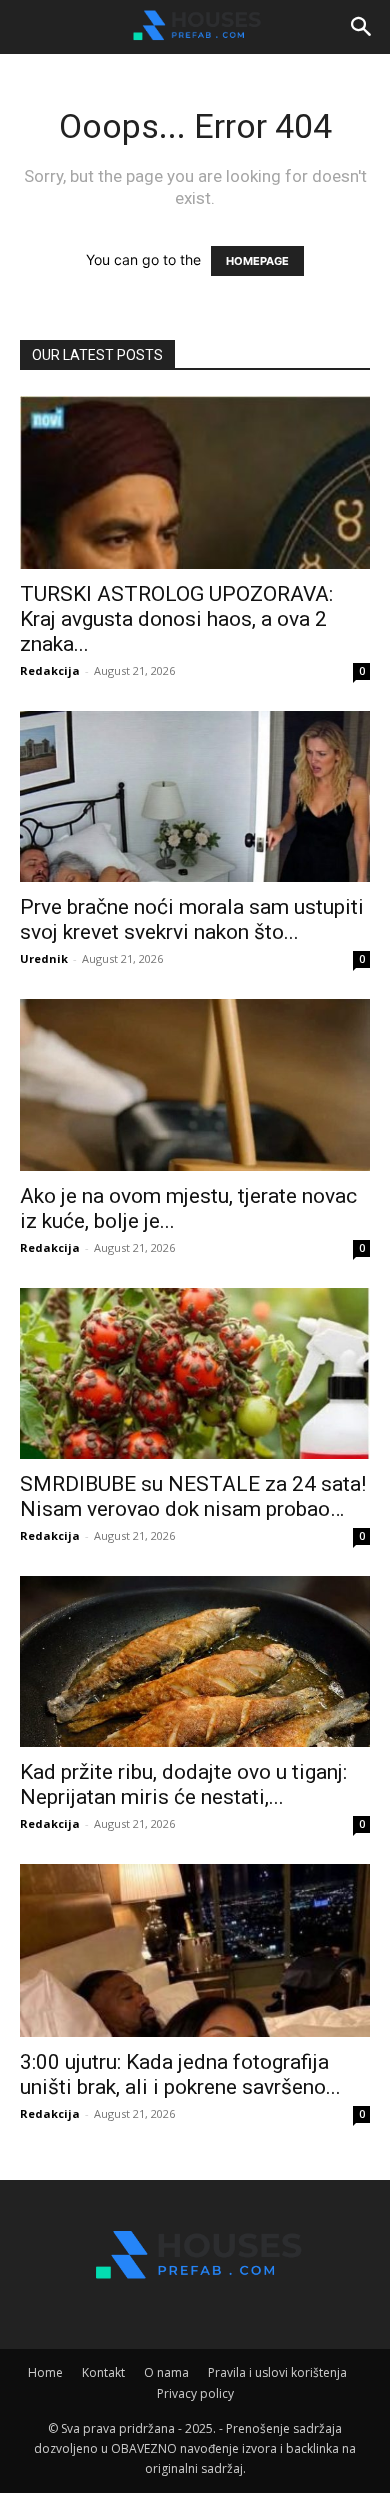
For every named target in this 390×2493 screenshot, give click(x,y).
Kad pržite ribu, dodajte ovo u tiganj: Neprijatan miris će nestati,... (183, 1784)
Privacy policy (195, 2393)
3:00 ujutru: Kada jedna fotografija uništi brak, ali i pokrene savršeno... (180, 2074)
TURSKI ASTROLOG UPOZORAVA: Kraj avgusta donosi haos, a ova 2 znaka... (176, 619)
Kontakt (103, 2372)
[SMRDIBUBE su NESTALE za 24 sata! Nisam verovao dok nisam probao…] (195, 1373)
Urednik (44, 958)
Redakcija (50, 670)
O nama (166, 2372)
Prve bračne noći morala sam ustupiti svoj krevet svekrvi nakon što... (192, 919)
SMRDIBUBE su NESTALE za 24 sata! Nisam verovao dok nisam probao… (193, 1496)
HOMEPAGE (257, 261)
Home (45, 2372)
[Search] (362, 27)
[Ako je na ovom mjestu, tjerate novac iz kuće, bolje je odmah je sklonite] (195, 1084)
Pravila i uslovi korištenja (277, 2372)
